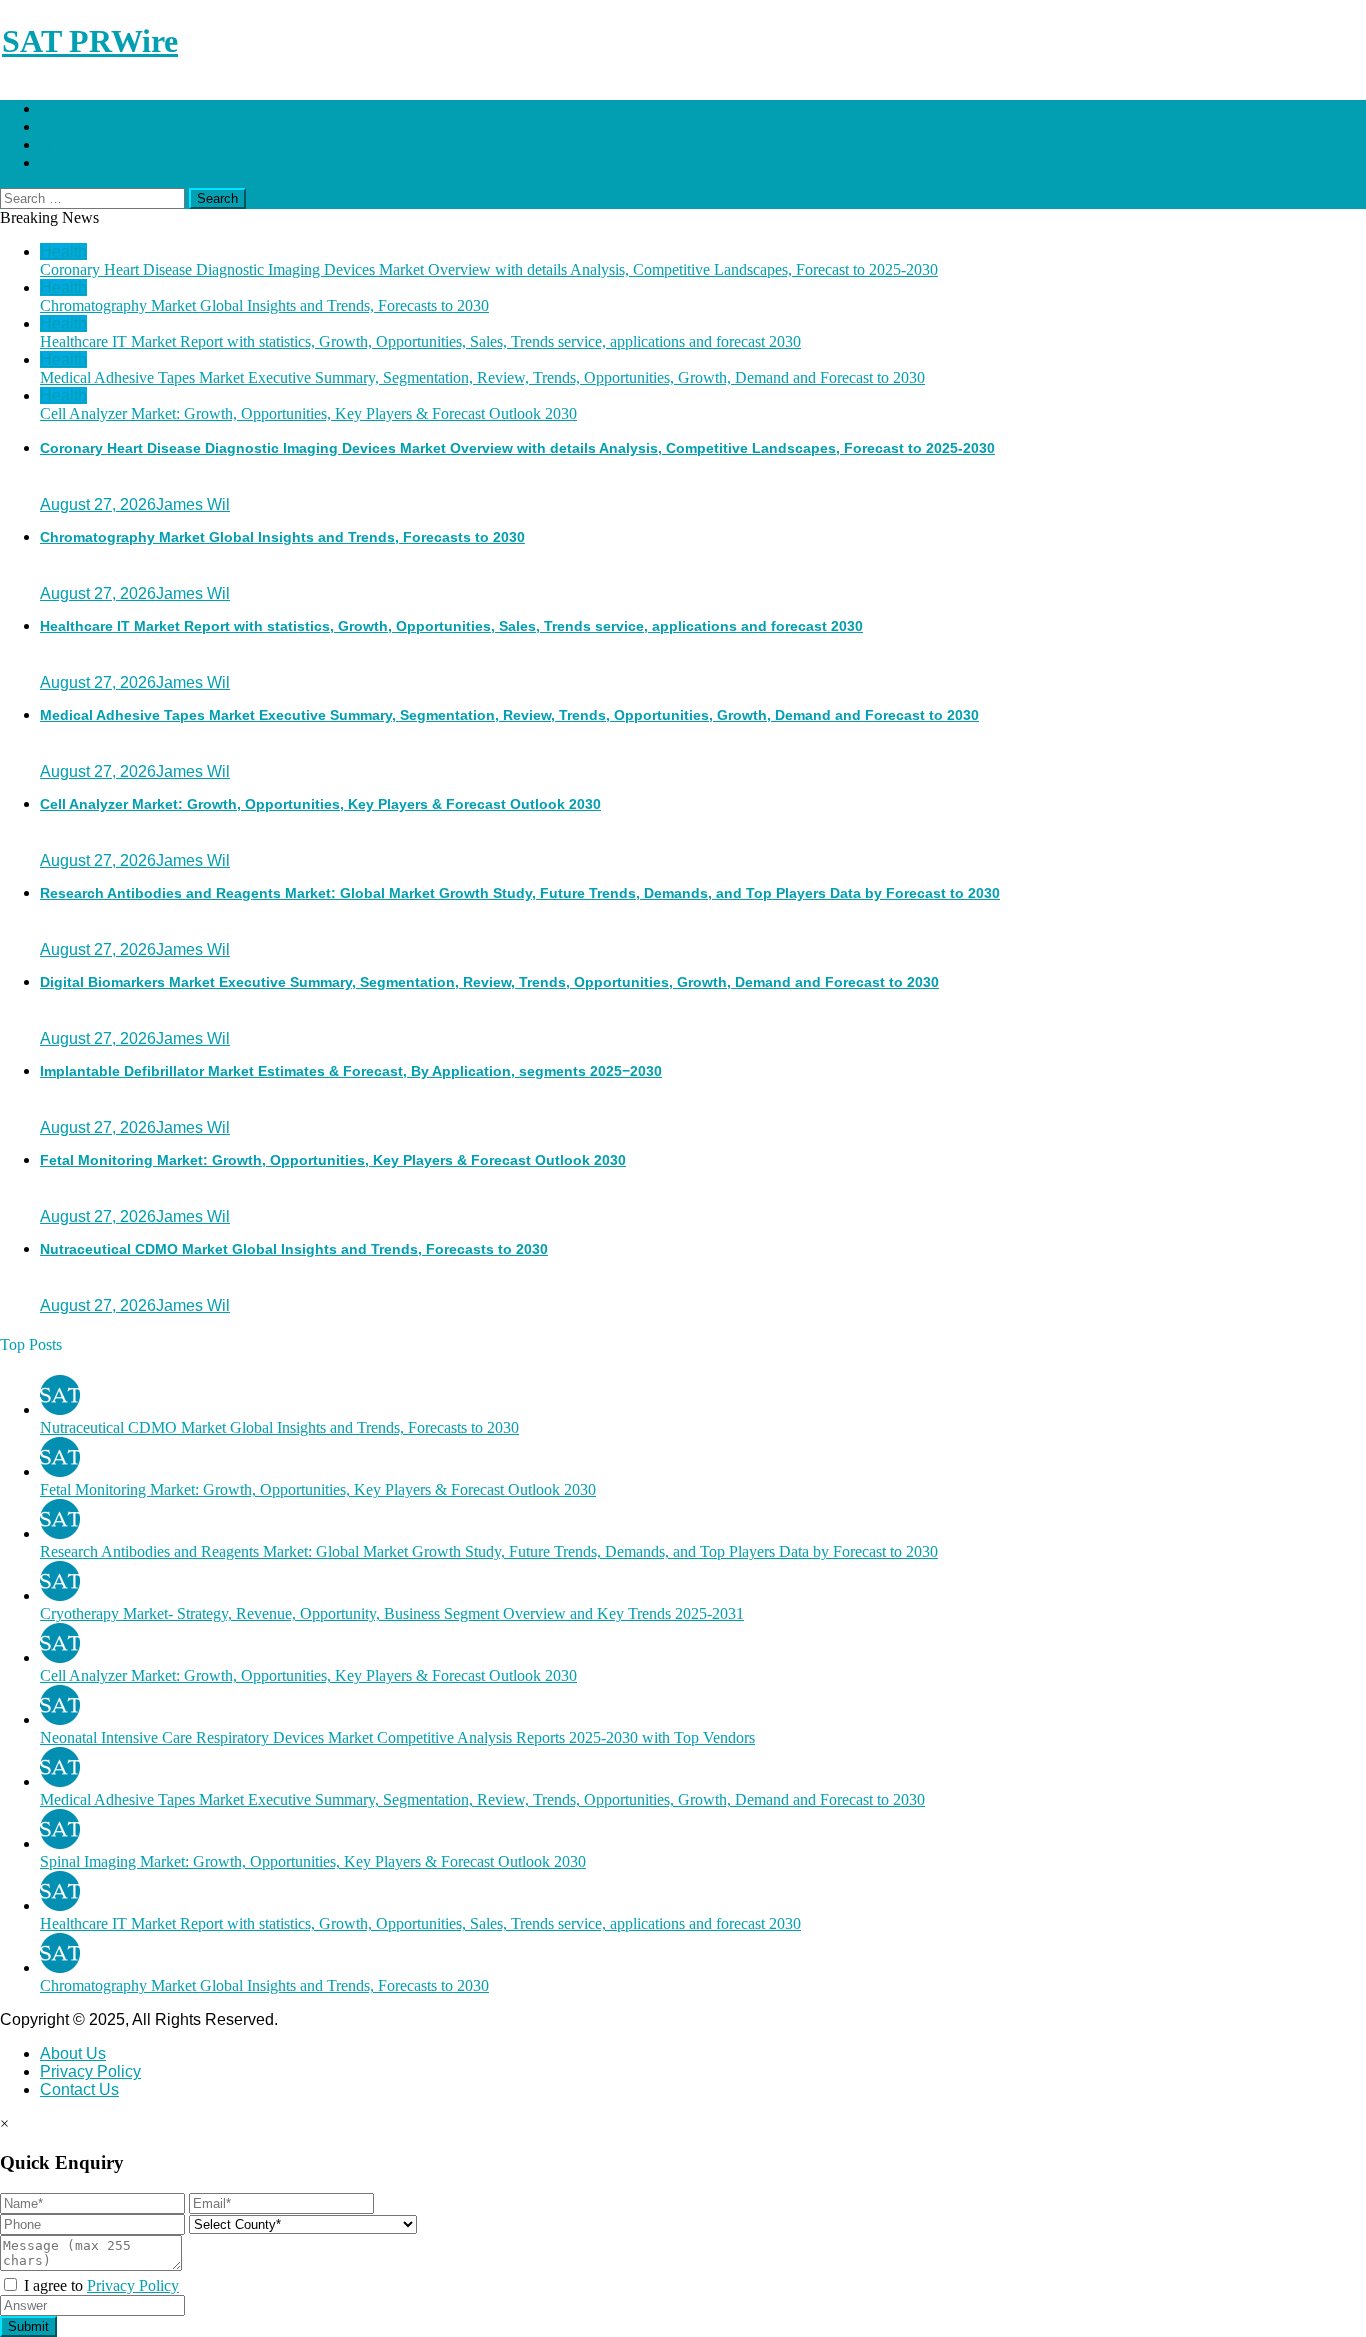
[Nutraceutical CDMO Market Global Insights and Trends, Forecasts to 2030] (60, 1409)
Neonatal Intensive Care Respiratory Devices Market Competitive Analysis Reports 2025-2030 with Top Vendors (397, 1737)
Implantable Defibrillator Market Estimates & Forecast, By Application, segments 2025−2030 (351, 1071)
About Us (73, 2053)
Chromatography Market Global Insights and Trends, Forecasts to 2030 (264, 305)
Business (73, 108)
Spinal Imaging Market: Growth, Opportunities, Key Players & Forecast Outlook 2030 (313, 1861)
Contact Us (79, 2089)
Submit (28, 2326)
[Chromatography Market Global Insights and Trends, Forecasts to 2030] (60, 1967)
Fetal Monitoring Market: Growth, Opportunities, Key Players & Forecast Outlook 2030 (333, 1160)
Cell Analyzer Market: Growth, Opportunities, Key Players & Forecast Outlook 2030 (308, 413)
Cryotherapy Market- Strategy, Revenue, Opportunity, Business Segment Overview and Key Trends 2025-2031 (392, 1613)
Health (63, 144)
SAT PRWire (90, 41)
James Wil (193, 504)
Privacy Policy (90, 2071)
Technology (81, 126)
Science (69, 162)
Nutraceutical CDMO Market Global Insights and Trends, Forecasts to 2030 (294, 1249)
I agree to (99, 2285)
